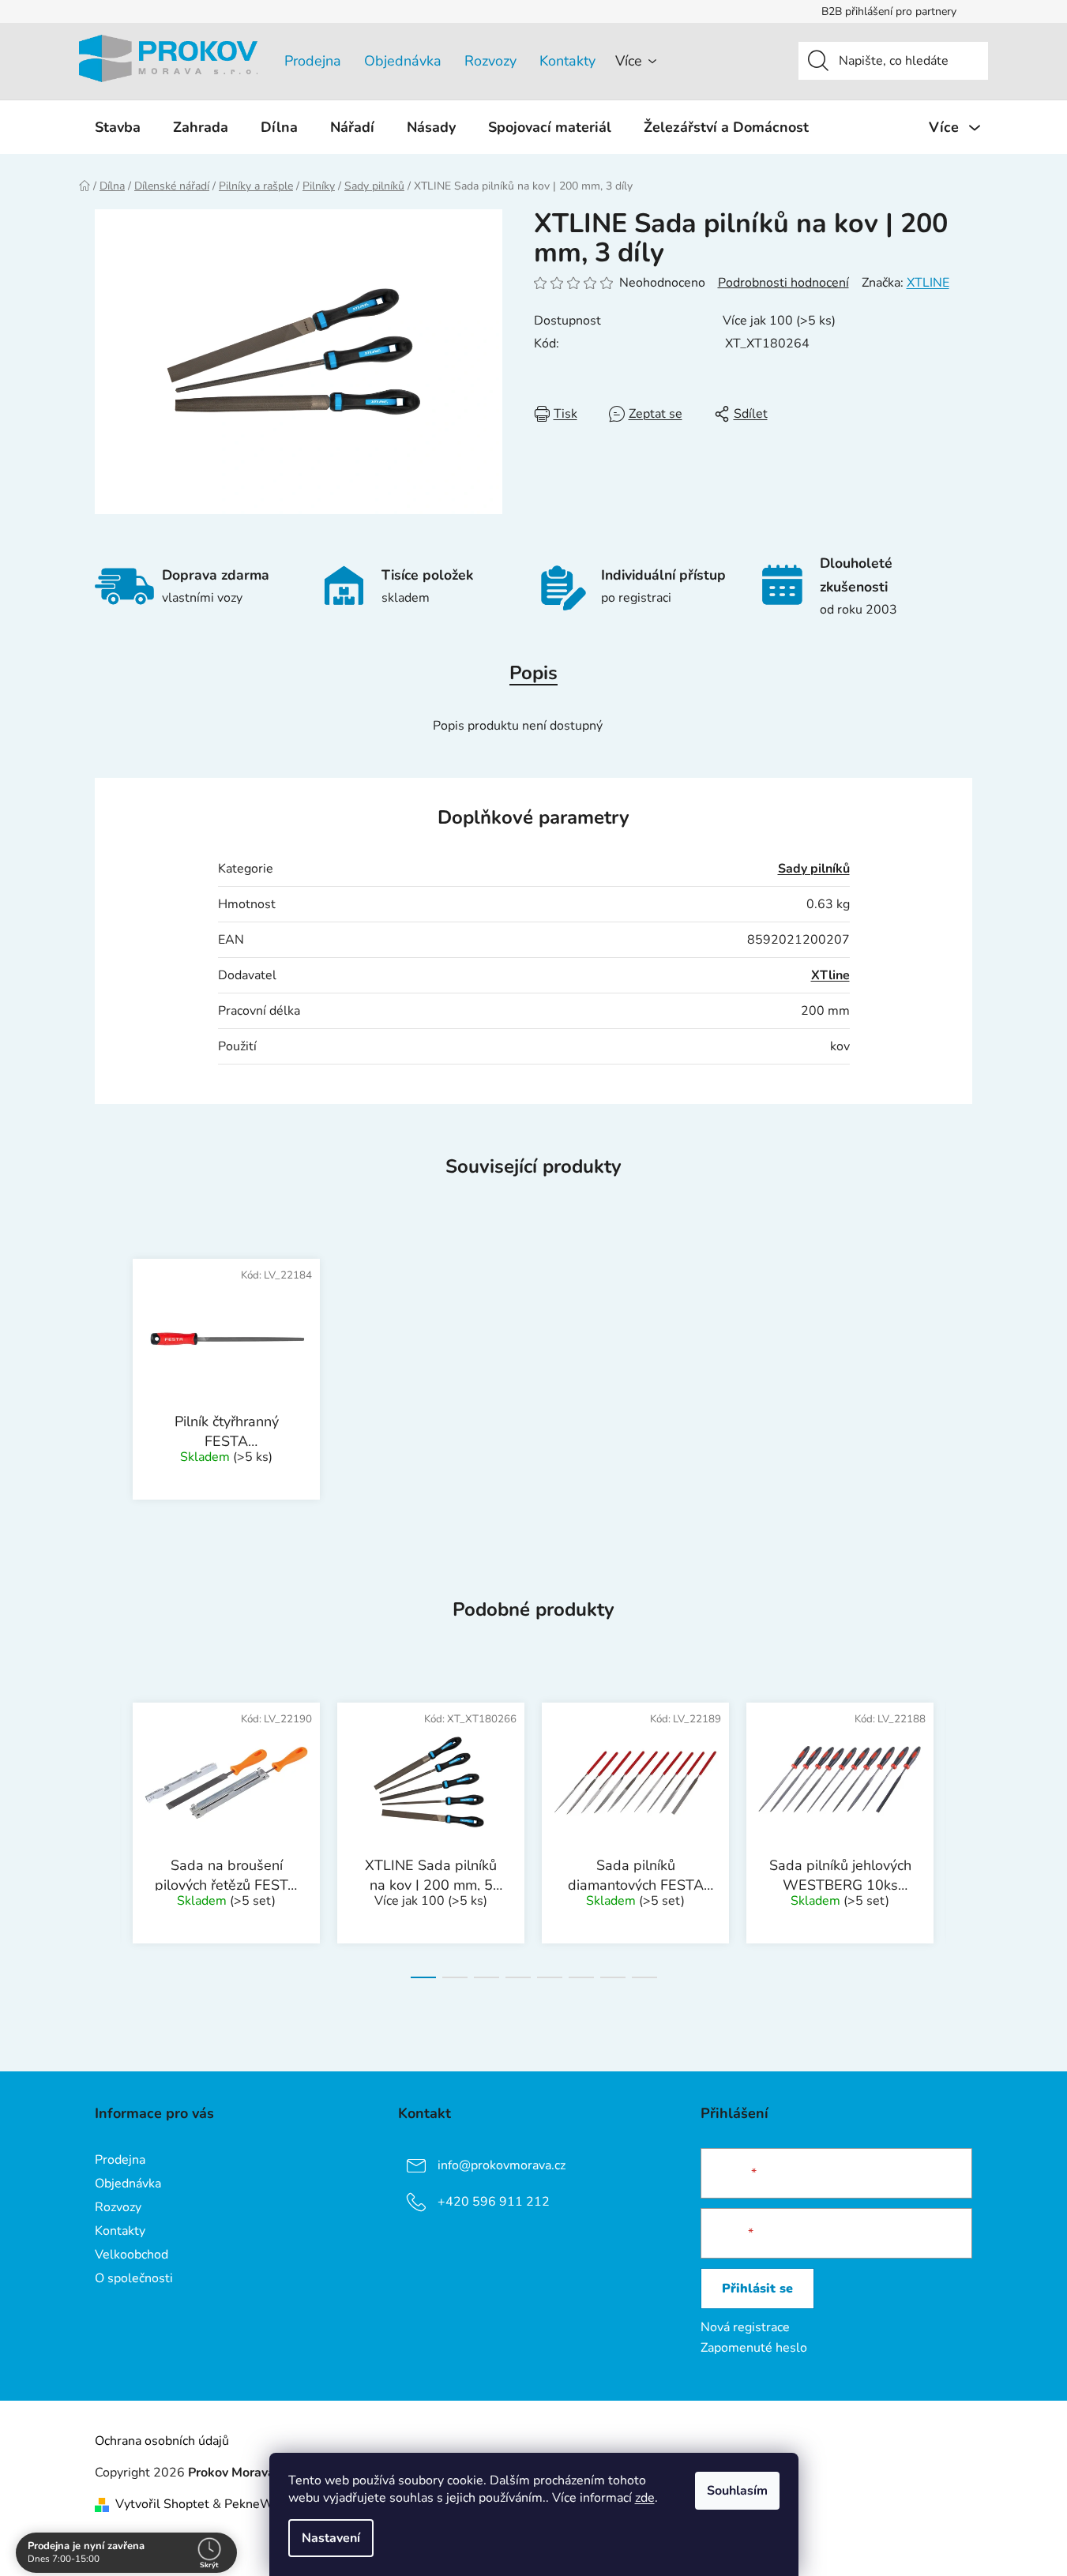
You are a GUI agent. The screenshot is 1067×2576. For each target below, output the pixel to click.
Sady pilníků (814, 869)
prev (107, 1835)
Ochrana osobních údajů (162, 2441)
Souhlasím (737, 2491)
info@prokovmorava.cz (502, 2165)
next (960, 1835)
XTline (830, 975)
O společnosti (134, 2278)
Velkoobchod (131, 2255)
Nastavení (331, 2538)
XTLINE (928, 283)
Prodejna (313, 61)
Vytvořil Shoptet (162, 2504)
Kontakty (567, 61)
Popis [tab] (533, 673)
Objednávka (403, 61)
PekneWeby (259, 2504)
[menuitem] (118, 127)
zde (645, 2498)
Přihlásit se (757, 2289)
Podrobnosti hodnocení (783, 283)
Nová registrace (745, 2327)
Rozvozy (490, 61)
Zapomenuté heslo (754, 2348)
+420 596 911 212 (494, 2202)
